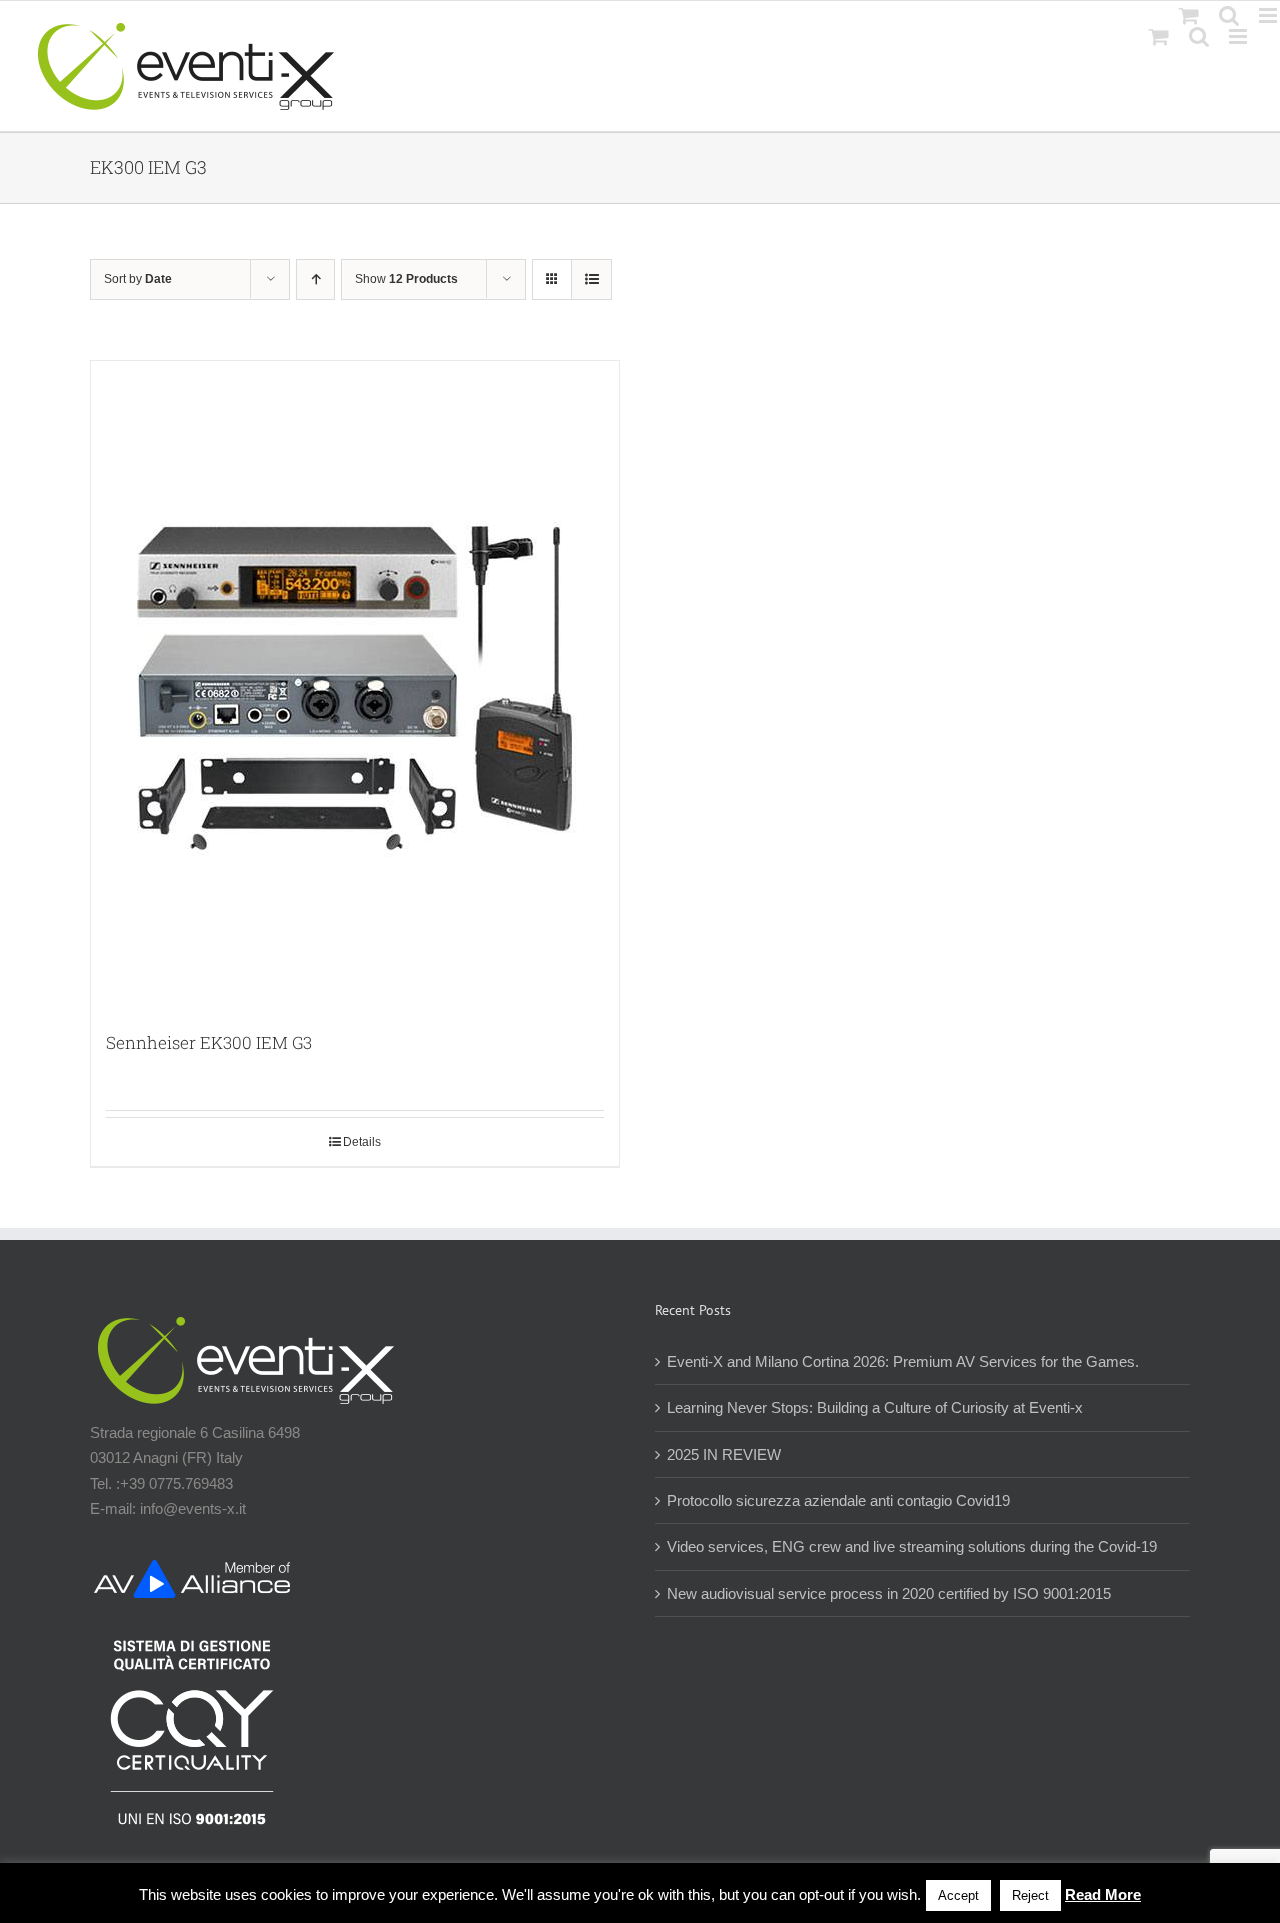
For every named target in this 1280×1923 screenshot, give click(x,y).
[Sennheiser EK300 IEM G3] (355, 686)
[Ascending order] (315, 279)
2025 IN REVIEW (724, 1454)
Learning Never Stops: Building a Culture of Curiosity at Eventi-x (875, 1407)
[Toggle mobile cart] (1159, 36)
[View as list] (591, 279)
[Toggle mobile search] (1199, 36)
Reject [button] (1030, 1895)
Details (362, 1142)
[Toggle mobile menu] (1239, 36)
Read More (1103, 1894)
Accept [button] (958, 1895)
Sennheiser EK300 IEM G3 (209, 1042)
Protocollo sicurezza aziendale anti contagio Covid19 (838, 1500)
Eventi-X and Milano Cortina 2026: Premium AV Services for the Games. (903, 1361)
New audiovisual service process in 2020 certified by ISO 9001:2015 (889, 1593)
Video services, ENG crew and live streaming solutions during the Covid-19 (912, 1546)
